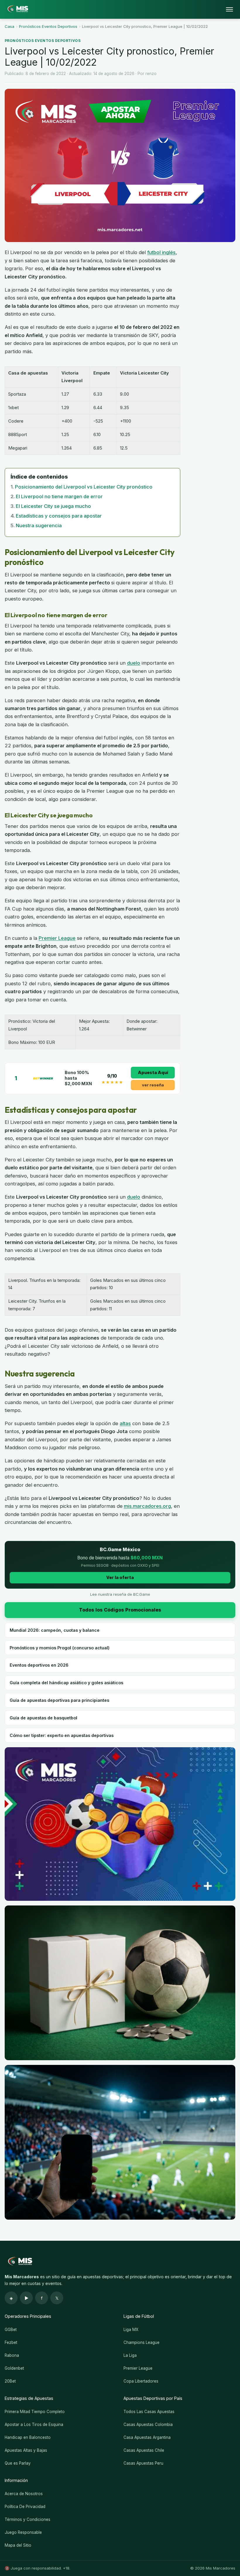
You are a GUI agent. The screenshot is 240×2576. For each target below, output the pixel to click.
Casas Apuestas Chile (144, 2450)
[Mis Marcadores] (16, 9)
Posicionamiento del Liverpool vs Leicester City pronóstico (84, 487)
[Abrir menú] (229, 9)
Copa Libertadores (141, 2381)
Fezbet (11, 2342)
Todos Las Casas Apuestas (149, 2412)
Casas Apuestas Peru (143, 2463)
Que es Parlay (18, 2463)
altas (125, 1423)
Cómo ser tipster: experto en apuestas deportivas (62, 1735)
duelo (134, 663)
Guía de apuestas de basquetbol (43, 1718)
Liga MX (131, 2330)
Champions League (142, 2342)
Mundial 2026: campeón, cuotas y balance (55, 1630)
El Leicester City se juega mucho (53, 506)
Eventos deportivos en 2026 (39, 1665)
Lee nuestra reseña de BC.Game (120, 1594)
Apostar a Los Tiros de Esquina (34, 2424)
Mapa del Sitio (18, 2545)
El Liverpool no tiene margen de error (59, 496)
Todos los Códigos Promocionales (120, 1610)
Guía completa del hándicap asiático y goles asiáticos (66, 1683)
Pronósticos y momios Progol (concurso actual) (60, 1648)
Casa (10, 26)
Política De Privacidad (25, 2507)
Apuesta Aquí (153, 1072)
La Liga (130, 2355)
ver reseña (153, 1085)
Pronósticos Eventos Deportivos (48, 26)
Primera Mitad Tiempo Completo (35, 2412)
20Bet (10, 2381)
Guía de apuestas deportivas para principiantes (59, 1700)
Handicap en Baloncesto (28, 2437)
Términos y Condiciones (28, 2519)
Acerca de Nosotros (24, 2494)
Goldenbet (14, 2368)
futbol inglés (161, 252)
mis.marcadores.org (147, 1506)
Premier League (57, 938)
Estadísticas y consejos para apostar (59, 516)
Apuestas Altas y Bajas (26, 2450)
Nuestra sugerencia (39, 525)
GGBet (11, 2330)
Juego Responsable (23, 2532)
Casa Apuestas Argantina (147, 2437)
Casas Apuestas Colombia (148, 2424)
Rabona (12, 2355)
